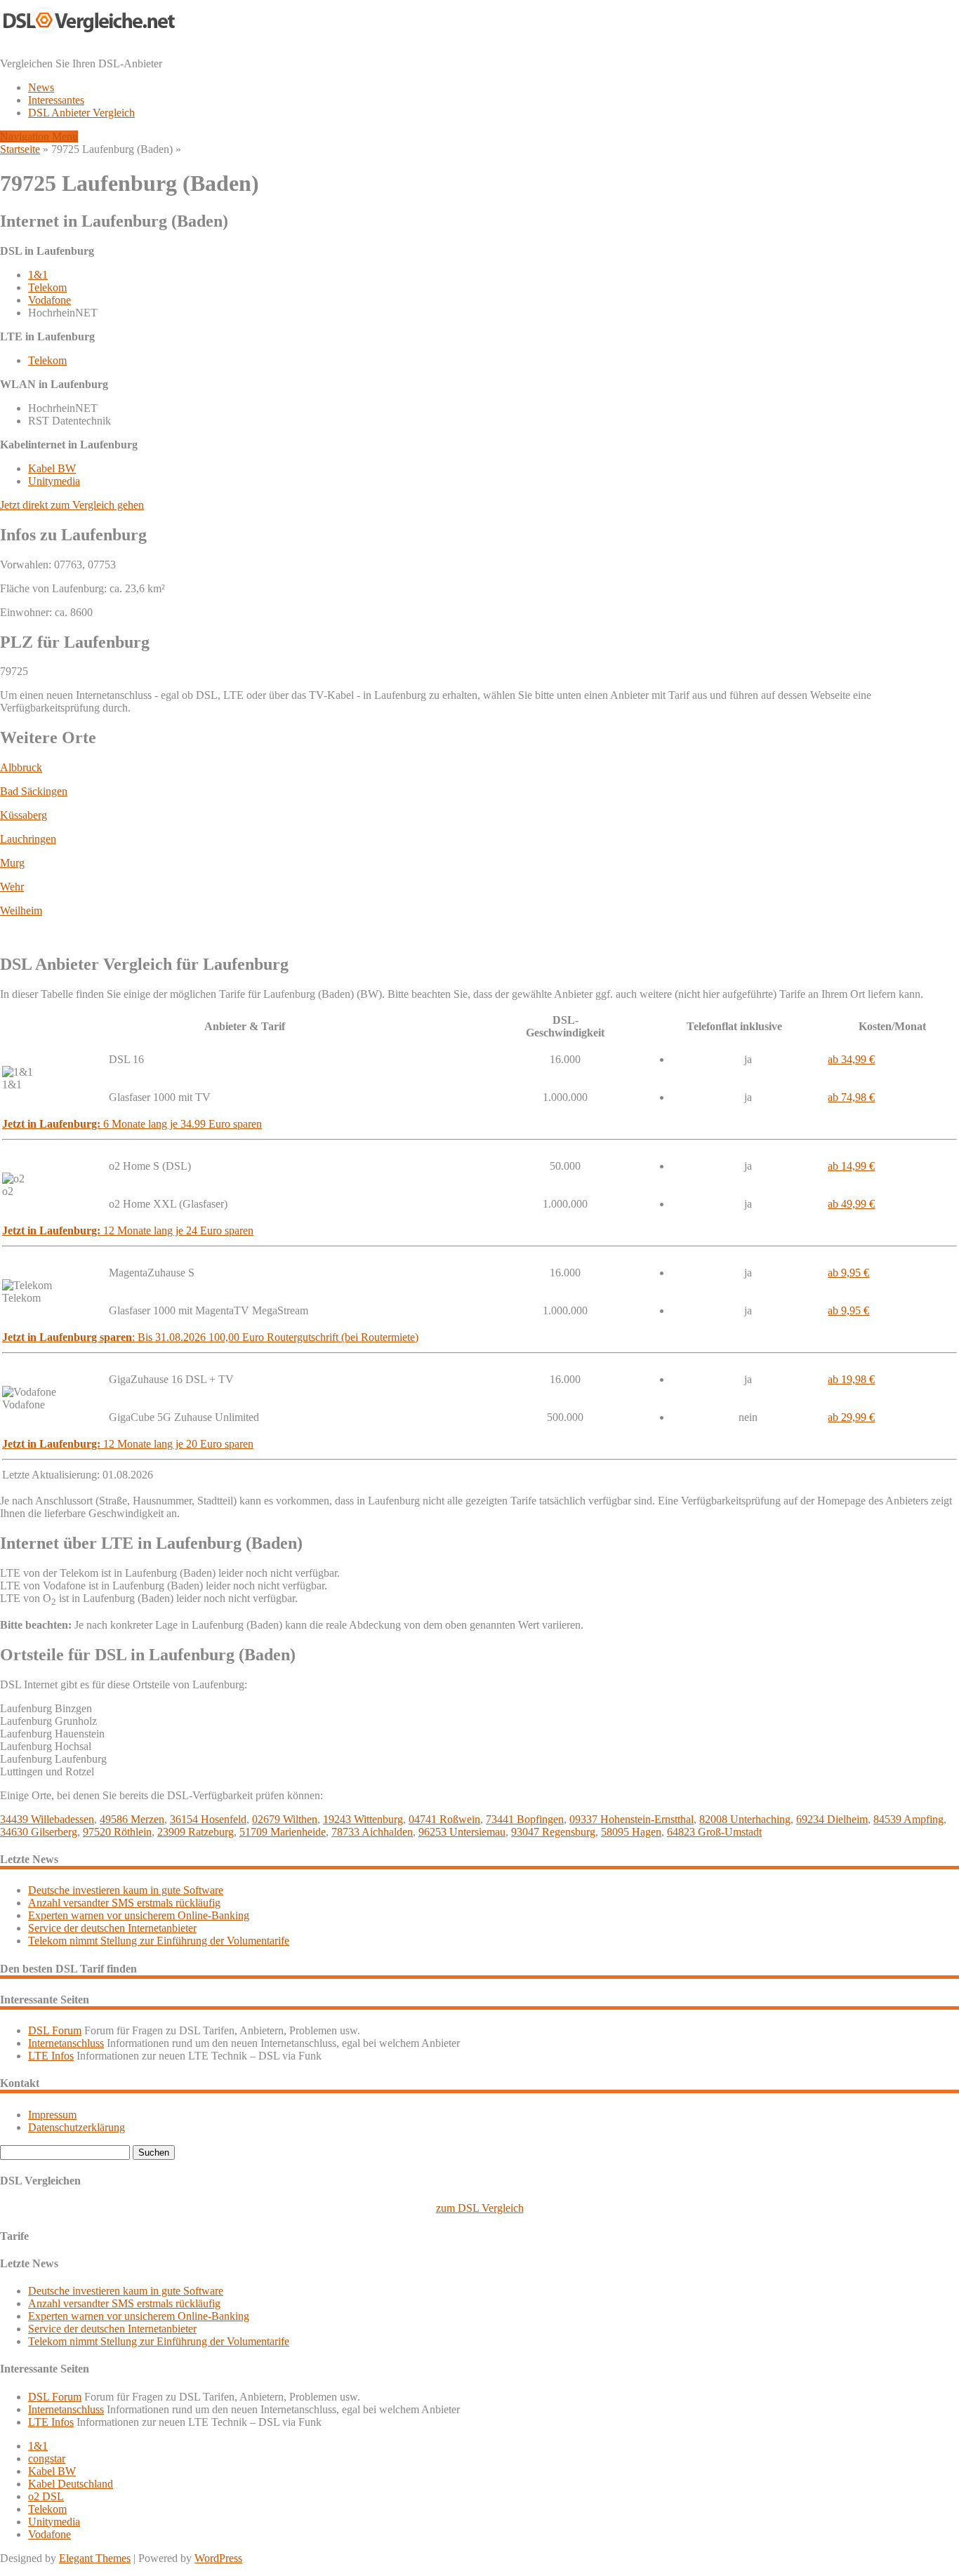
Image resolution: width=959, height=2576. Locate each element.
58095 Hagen (631, 1832)
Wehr (12, 887)
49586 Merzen (132, 1819)
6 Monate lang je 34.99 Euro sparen (132, 1124)
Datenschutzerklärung (77, 2127)
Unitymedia (54, 481)
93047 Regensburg (553, 1832)
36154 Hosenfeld (208, 1819)
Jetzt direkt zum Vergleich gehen (72, 505)
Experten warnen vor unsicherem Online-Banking (139, 1915)
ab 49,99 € (851, 1204)
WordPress (218, 2558)
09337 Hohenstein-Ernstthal (631, 1819)
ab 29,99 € (851, 1417)
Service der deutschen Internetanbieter (112, 1928)
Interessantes (56, 100)
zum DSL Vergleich (480, 2208)
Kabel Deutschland (71, 2484)
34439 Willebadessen (47, 1819)
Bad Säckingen (34, 791)
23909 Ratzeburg (196, 1832)
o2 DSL (46, 2496)
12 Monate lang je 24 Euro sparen (128, 1230)
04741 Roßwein (444, 1819)
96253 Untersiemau (462, 1832)
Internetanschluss (66, 2043)
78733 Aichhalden (372, 1832)
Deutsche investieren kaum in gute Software (126, 1890)
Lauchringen (28, 839)
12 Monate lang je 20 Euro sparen (128, 1444)
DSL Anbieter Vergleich (81, 113)
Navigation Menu (39, 136)
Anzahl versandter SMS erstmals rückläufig (124, 1903)
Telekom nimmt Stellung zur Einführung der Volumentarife (159, 1941)
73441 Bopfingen (525, 1819)
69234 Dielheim (832, 1819)
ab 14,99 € (851, 1166)
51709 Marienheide (283, 1832)
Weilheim (21, 910)
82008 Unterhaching (745, 1819)
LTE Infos (51, 2056)
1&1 (38, 275)
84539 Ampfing (908, 1819)
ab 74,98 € (851, 1097)
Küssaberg (24, 815)
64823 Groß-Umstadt (714, 1832)
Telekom (47, 287)
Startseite (20, 149)
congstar (47, 2458)
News (41, 87)
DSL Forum (55, 2030)
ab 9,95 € (848, 1273)
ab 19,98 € (851, 1379)
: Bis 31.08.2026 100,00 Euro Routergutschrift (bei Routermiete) (210, 1337)
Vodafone (49, 300)
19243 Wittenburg (363, 1819)
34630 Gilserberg (39, 1832)
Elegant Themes (95, 2558)
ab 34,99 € (851, 1059)
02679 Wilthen (285, 1819)
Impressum (52, 2115)
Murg (12, 863)
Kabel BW (52, 468)
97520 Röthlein (117, 1832)
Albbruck (21, 767)
